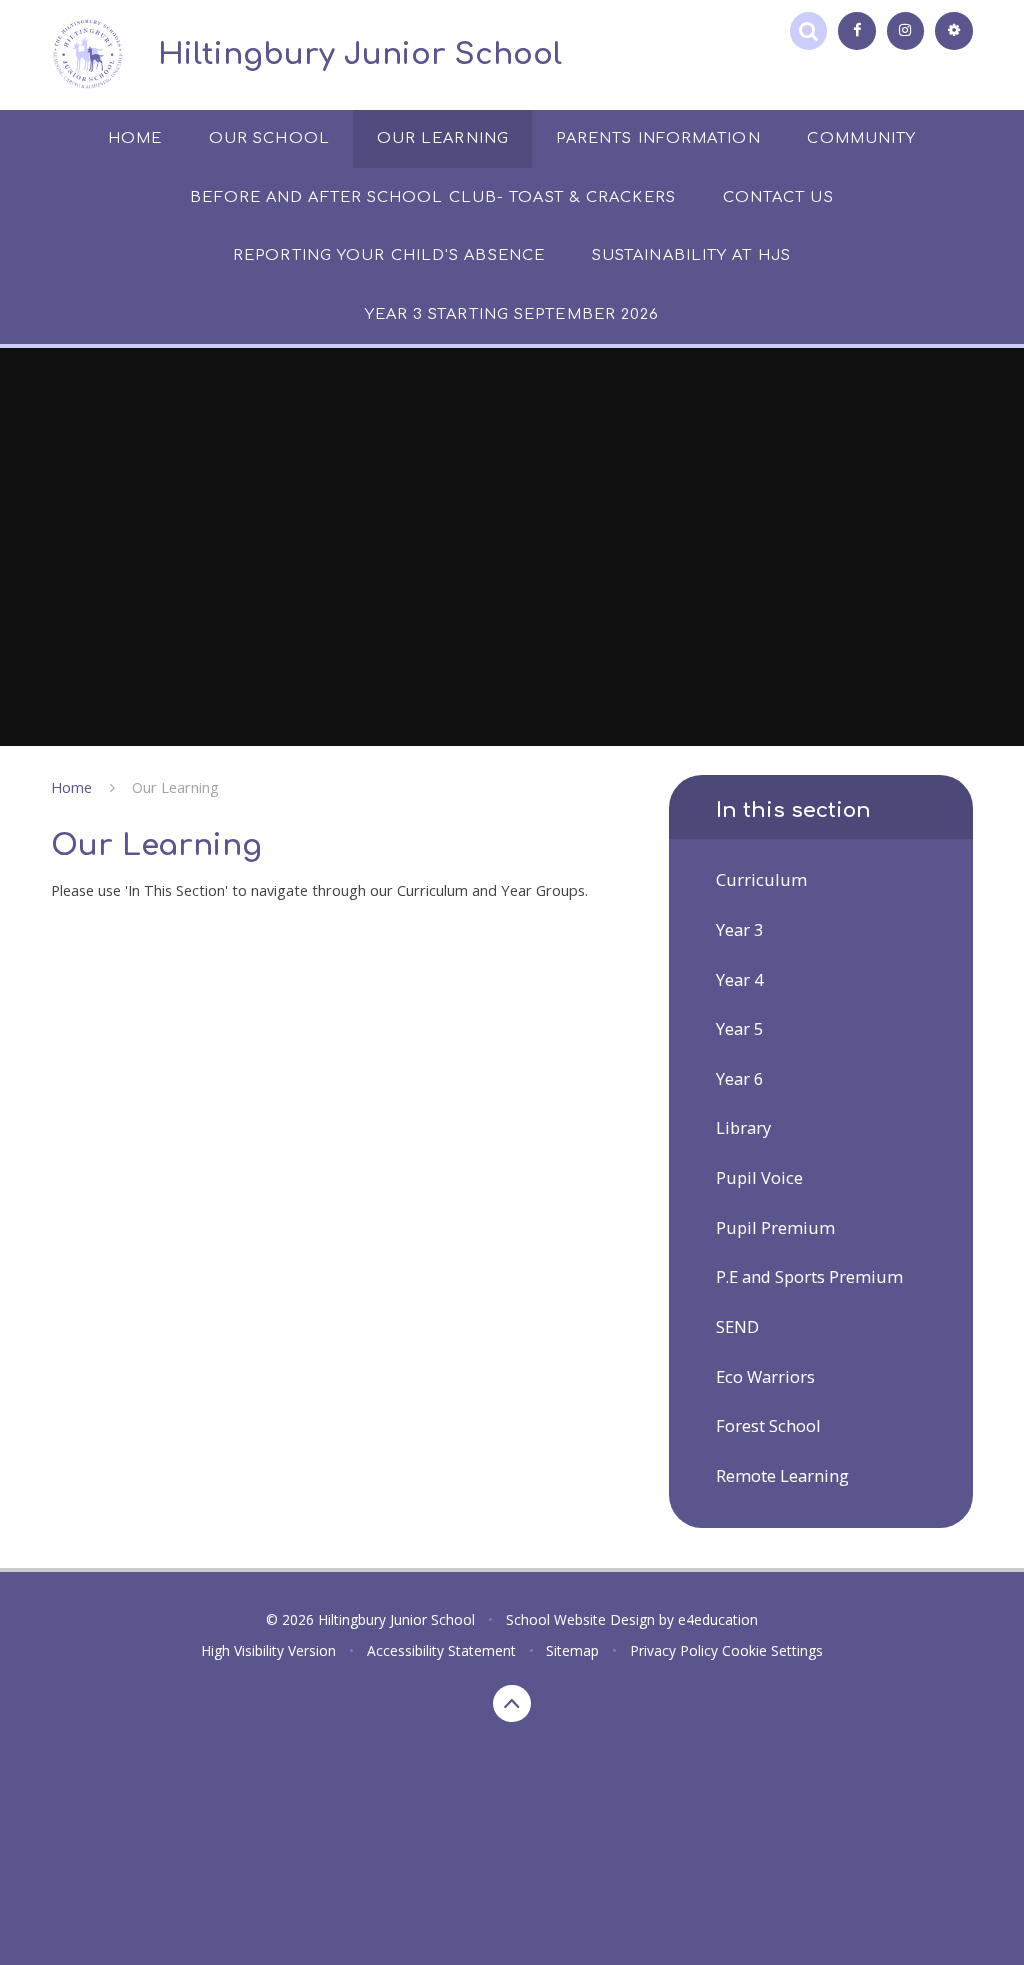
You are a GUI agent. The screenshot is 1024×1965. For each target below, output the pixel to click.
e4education (718, 1619)
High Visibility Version (268, 1650)
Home (71, 787)
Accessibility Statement (441, 1650)
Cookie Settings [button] (772, 1650)
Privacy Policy (674, 1650)
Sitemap (572, 1650)
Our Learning (175, 787)
